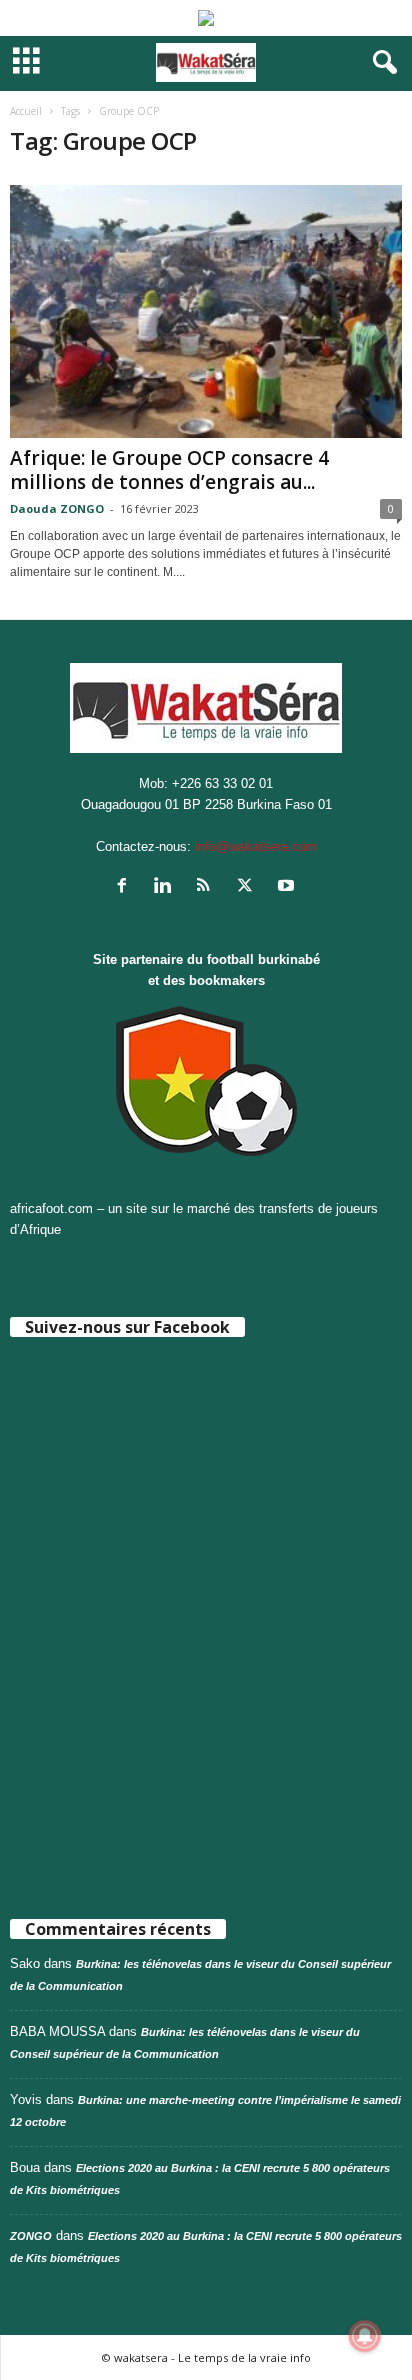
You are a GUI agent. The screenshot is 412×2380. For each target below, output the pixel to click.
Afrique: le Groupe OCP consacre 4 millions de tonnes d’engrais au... (169, 470)
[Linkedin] (167, 887)
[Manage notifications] (365, 2336)
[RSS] (208, 887)
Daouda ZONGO (57, 508)
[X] (249, 887)
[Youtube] (288, 887)
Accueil (26, 111)
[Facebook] (126, 887)
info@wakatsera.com (256, 846)
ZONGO (31, 2236)
